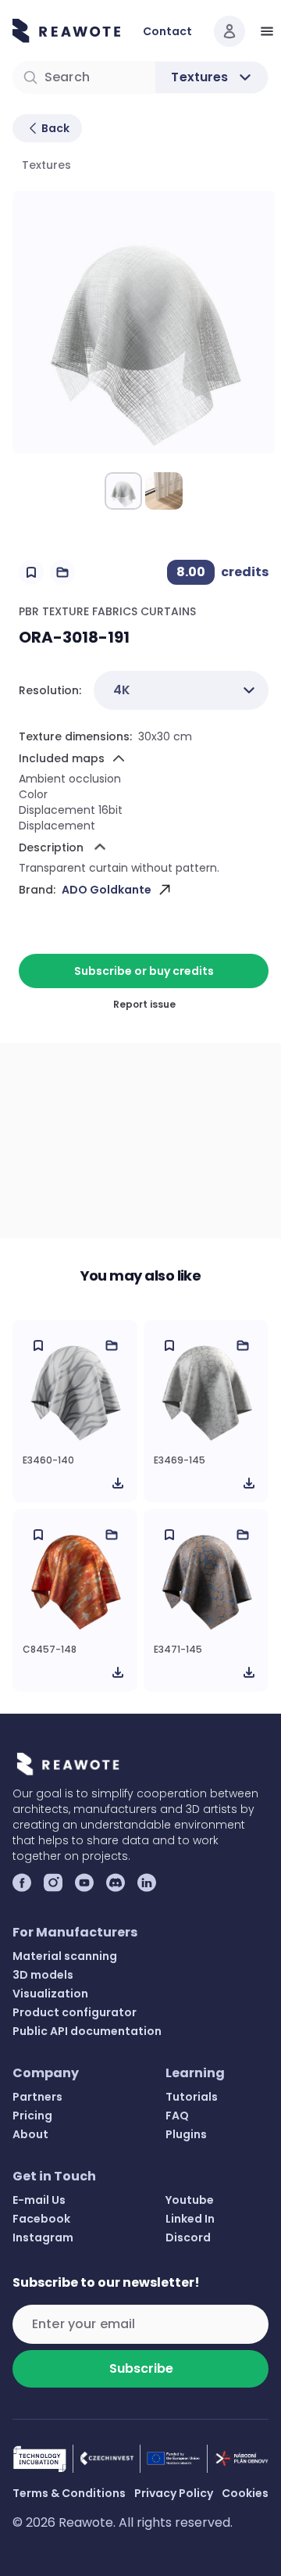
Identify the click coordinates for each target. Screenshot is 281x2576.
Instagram (43, 2237)
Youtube (190, 2200)
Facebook (41, 2219)
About (30, 2134)
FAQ (177, 2116)
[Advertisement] (140, 1141)
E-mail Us (39, 2200)
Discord (188, 2237)
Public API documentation (87, 2031)
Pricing (32, 2116)
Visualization (50, 1994)
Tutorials (192, 2097)
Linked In (190, 2219)
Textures (46, 165)
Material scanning (65, 1956)
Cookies (245, 2493)
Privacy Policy (174, 2493)
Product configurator (75, 2012)
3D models (43, 1975)
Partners (37, 2097)
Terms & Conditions (69, 2493)
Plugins (186, 2134)
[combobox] (181, 690)
